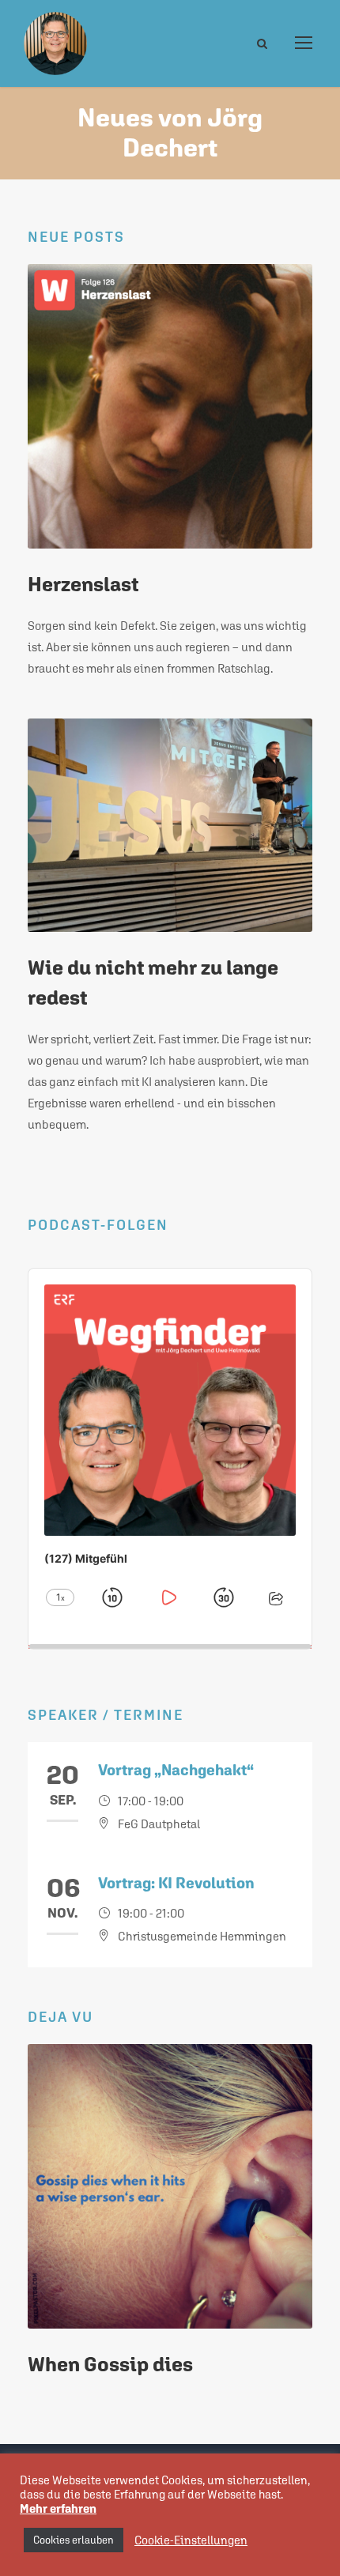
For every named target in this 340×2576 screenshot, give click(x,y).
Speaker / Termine (106, 1715)
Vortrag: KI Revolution (176, 1883)
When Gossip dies (110, 2364)
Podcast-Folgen (98, 1225)
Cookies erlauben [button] (74, 2540)
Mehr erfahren (58, 2508)
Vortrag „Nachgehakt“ (176, 1770)
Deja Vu (60, 2017)
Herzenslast (83, 584)
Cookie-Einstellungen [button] (191, 2540)
